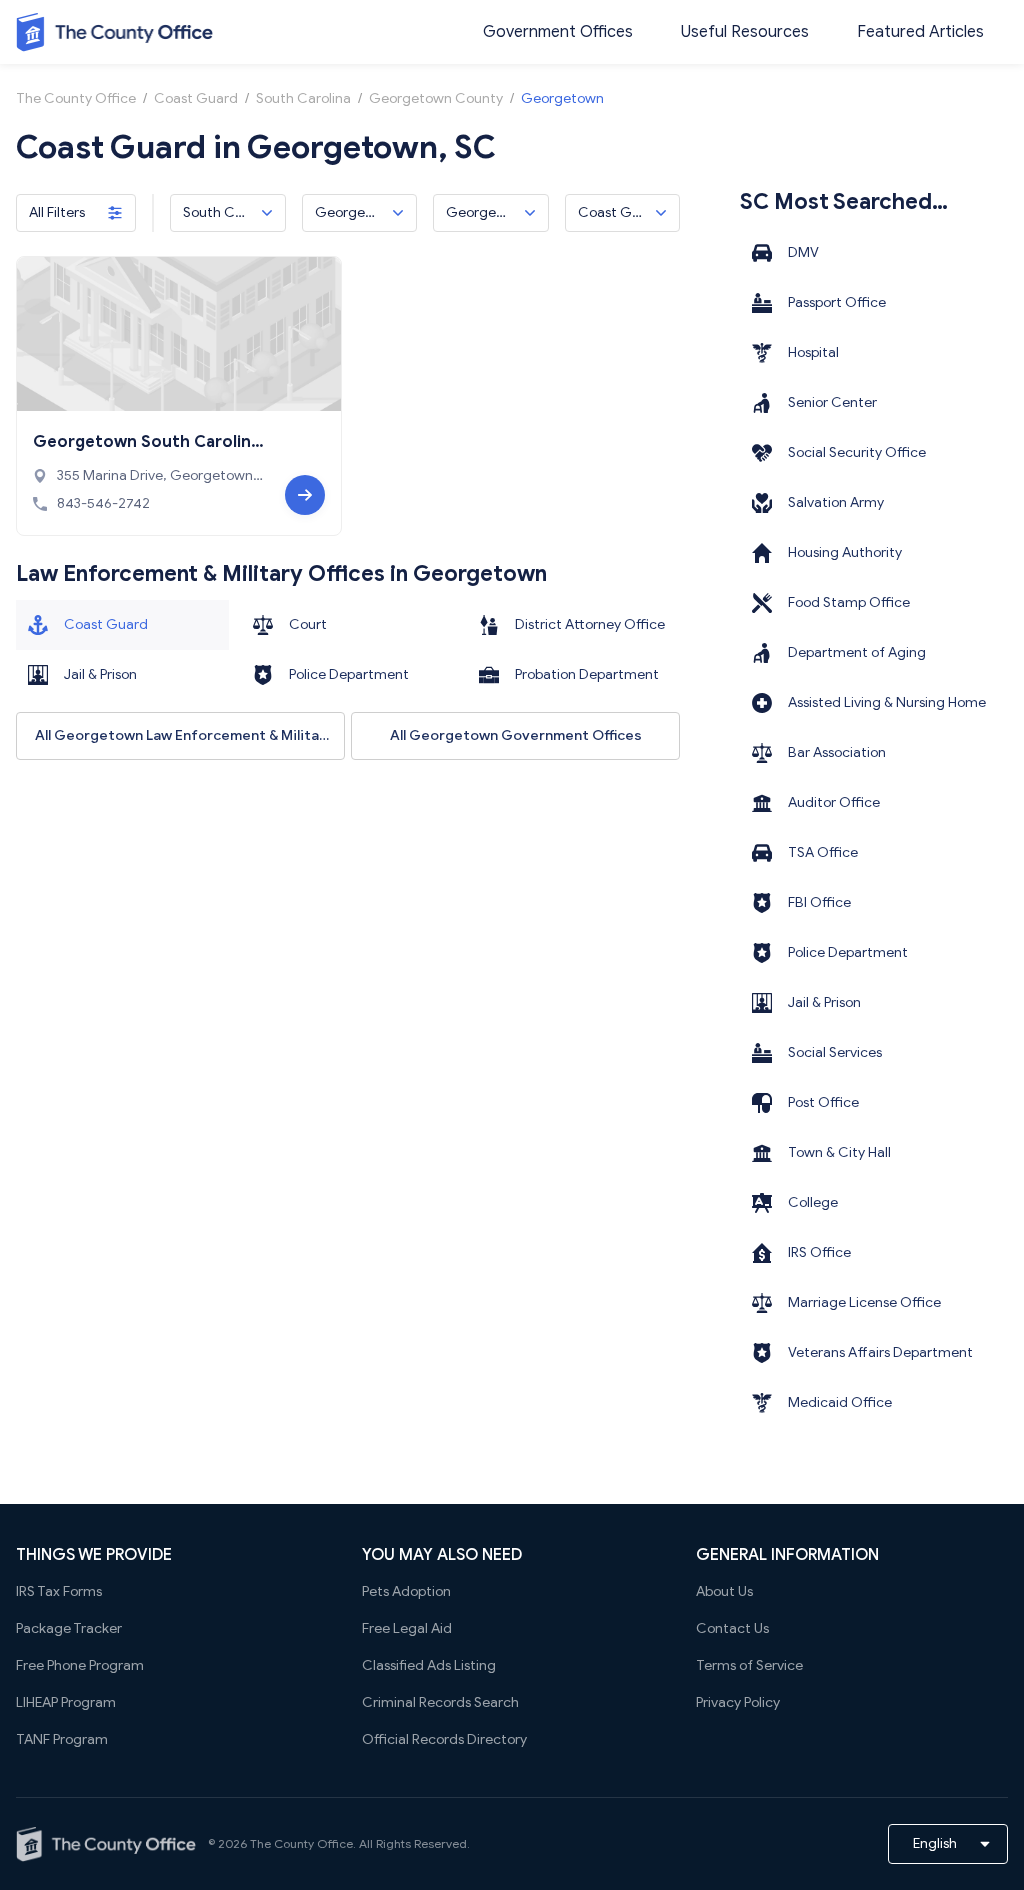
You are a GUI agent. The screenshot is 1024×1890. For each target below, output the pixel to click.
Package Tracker (69, 1628)
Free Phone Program (80, 1665)
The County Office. (303, 1843)
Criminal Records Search (440, 1702)
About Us (724, 1591)
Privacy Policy (738, 1702)
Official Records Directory (444, 1739)
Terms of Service (749, 1665)
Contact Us (732, 1628)
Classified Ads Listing (429, 1665)
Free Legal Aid (407, 1628)
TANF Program (62, 1739)
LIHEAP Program (66, 1702)
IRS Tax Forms (59, 1591)
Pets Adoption (406, 1591)
